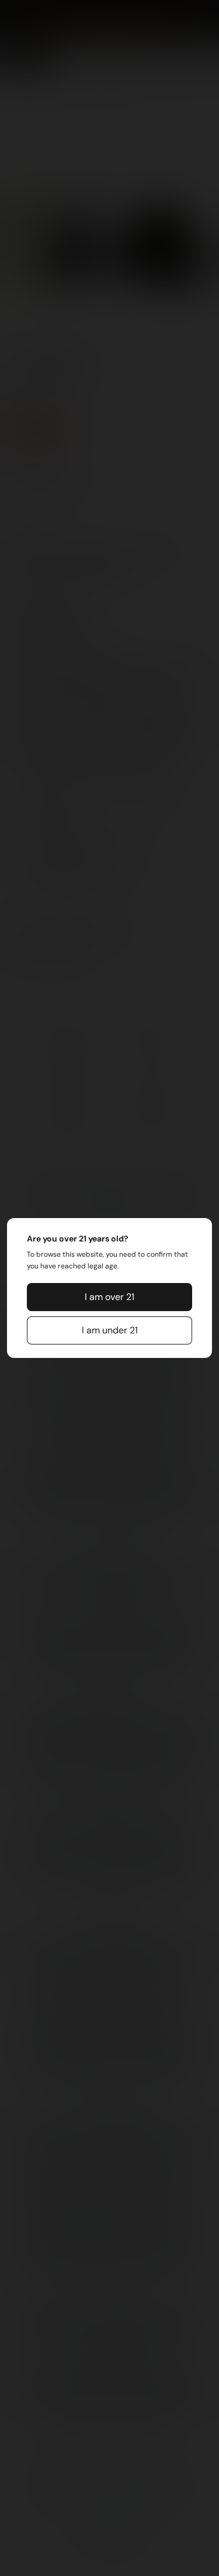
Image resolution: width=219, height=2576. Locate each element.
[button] (110, 1297)
